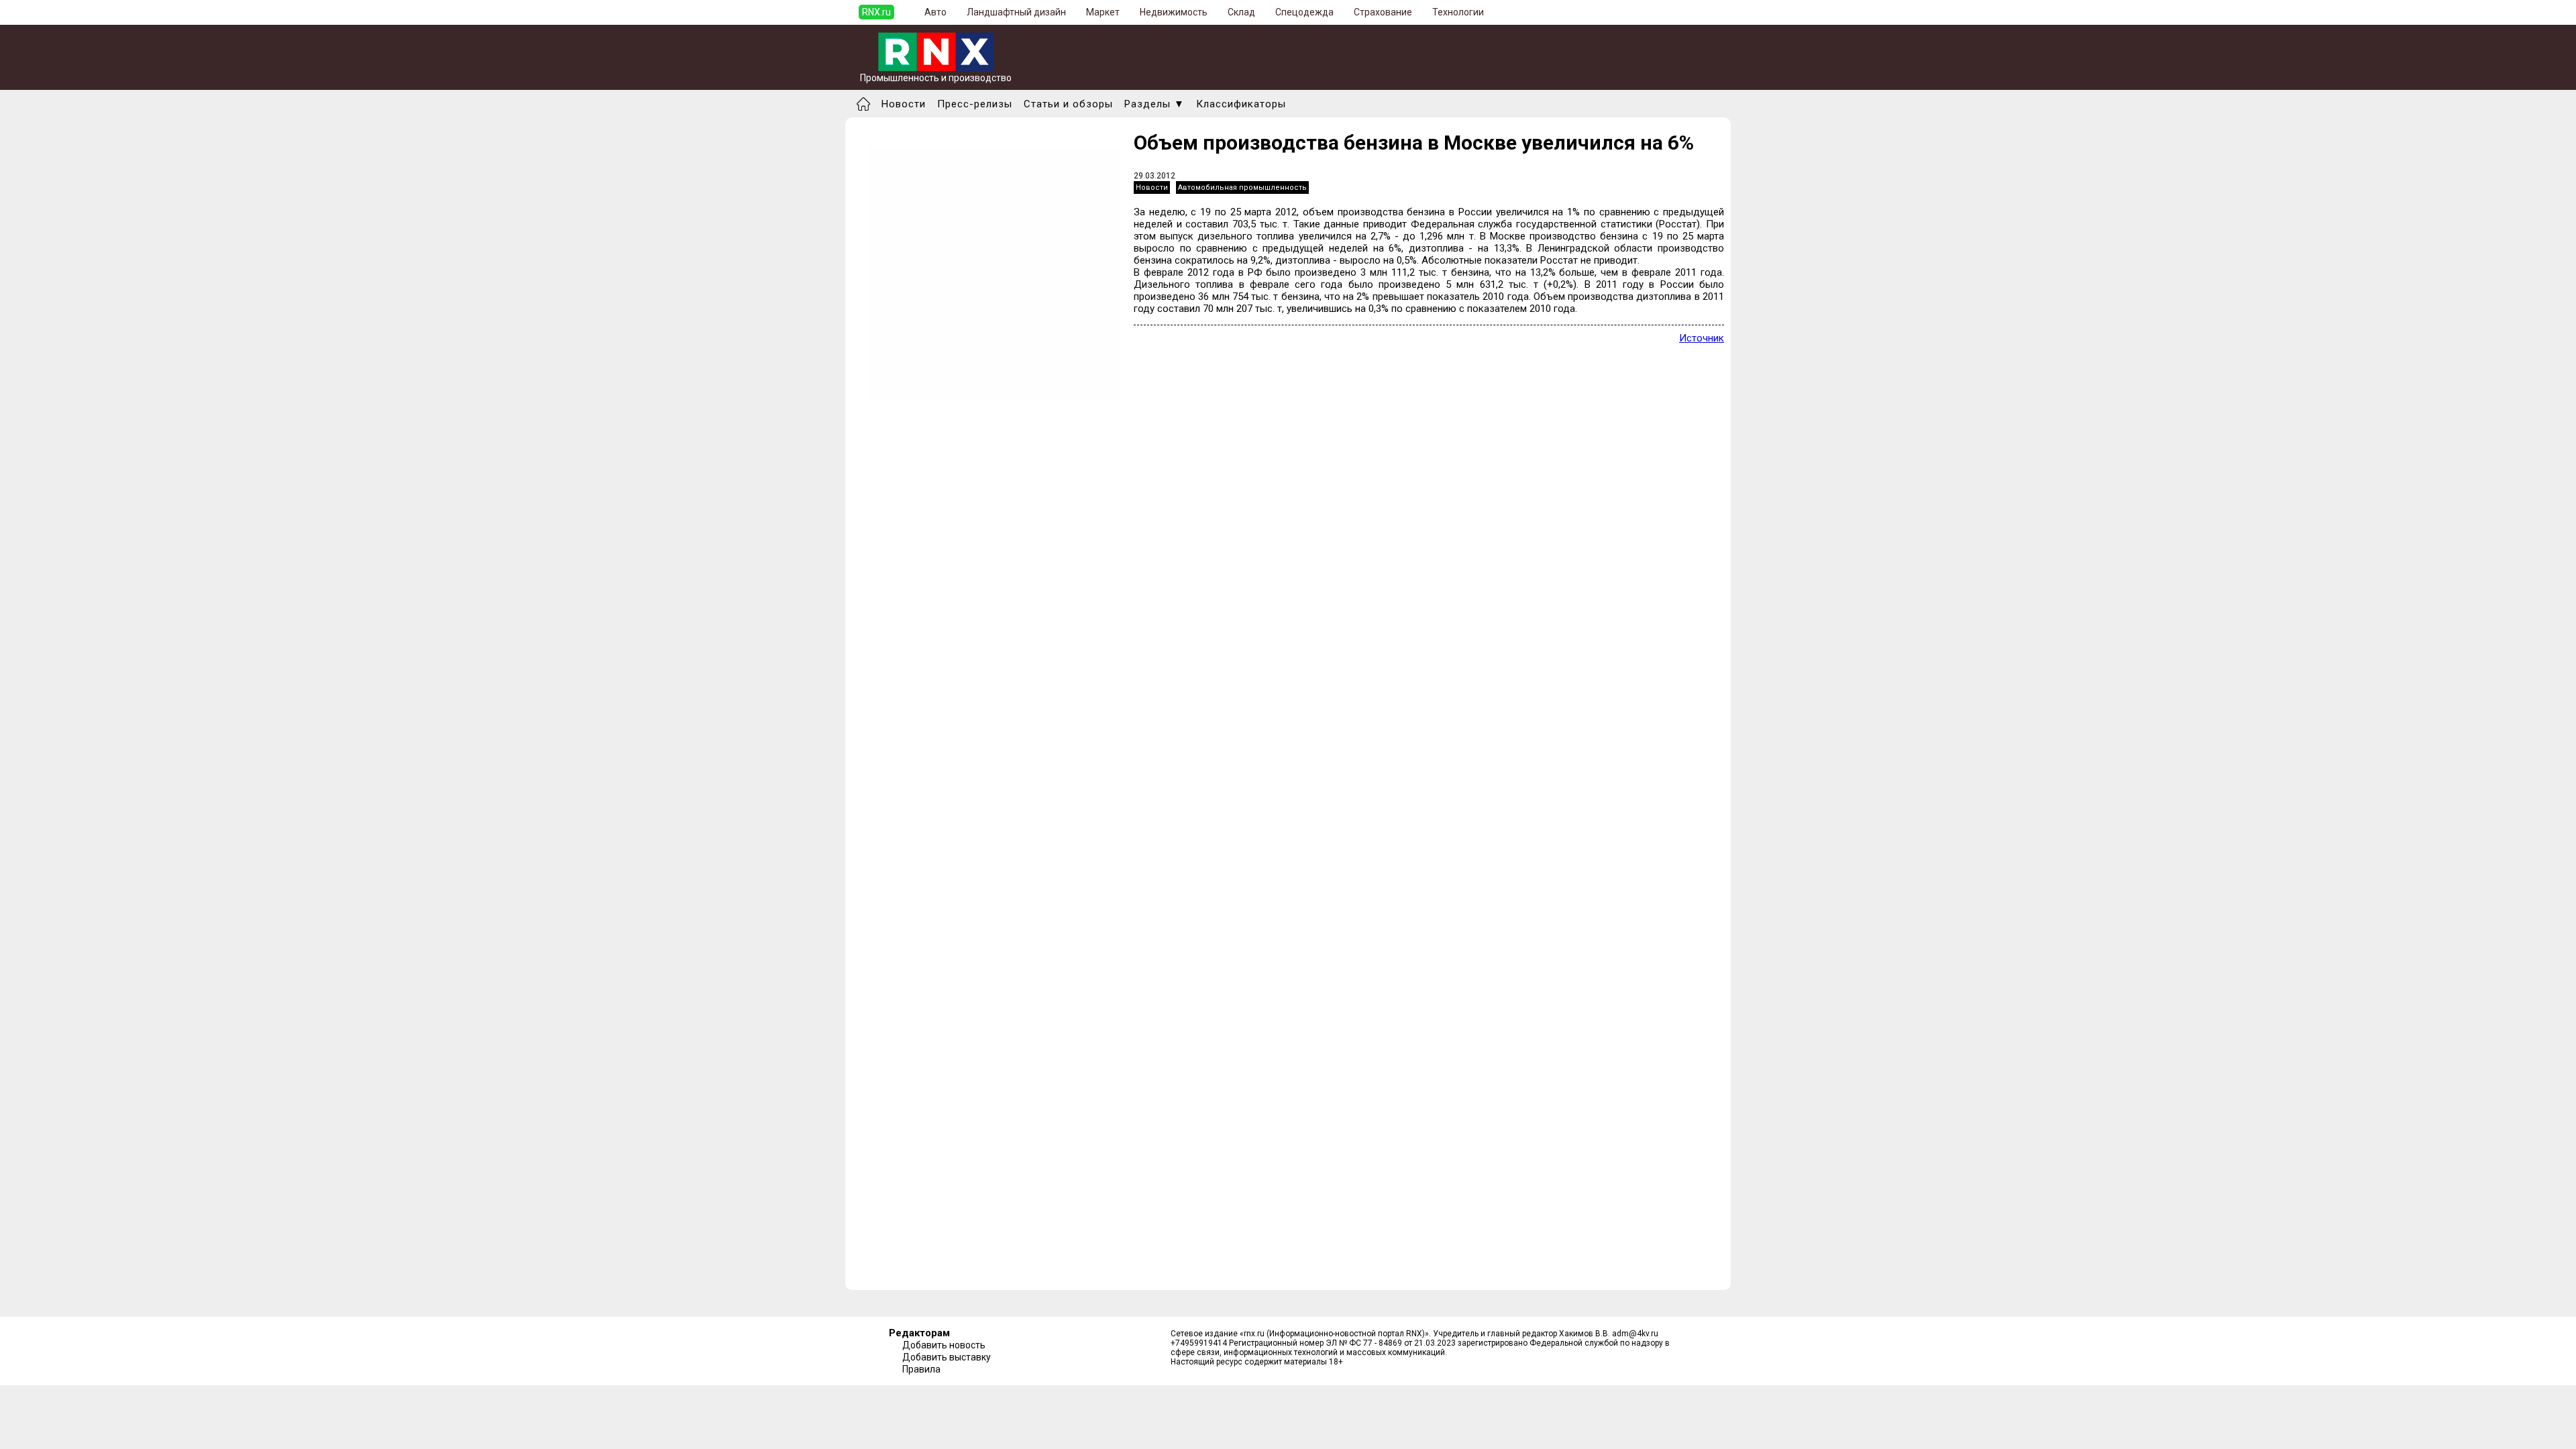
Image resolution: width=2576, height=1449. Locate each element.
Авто (935, 12)
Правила (921, 1369)
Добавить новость (944, 1345)
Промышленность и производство (936, 78)
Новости (904, 104)
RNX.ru (876, 12)
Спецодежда (1304, 12)
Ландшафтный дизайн (1016, 12)
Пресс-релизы (975, 104)
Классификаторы (1241, 104)
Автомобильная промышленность (1242, 187)
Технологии (1458, 12)
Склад (1241, 12)
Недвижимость (1174, 12)
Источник (1702, 338)
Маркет (1103, 12)
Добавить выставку (947, 1357)
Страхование (1383, 12)
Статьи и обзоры (1068, 104)
